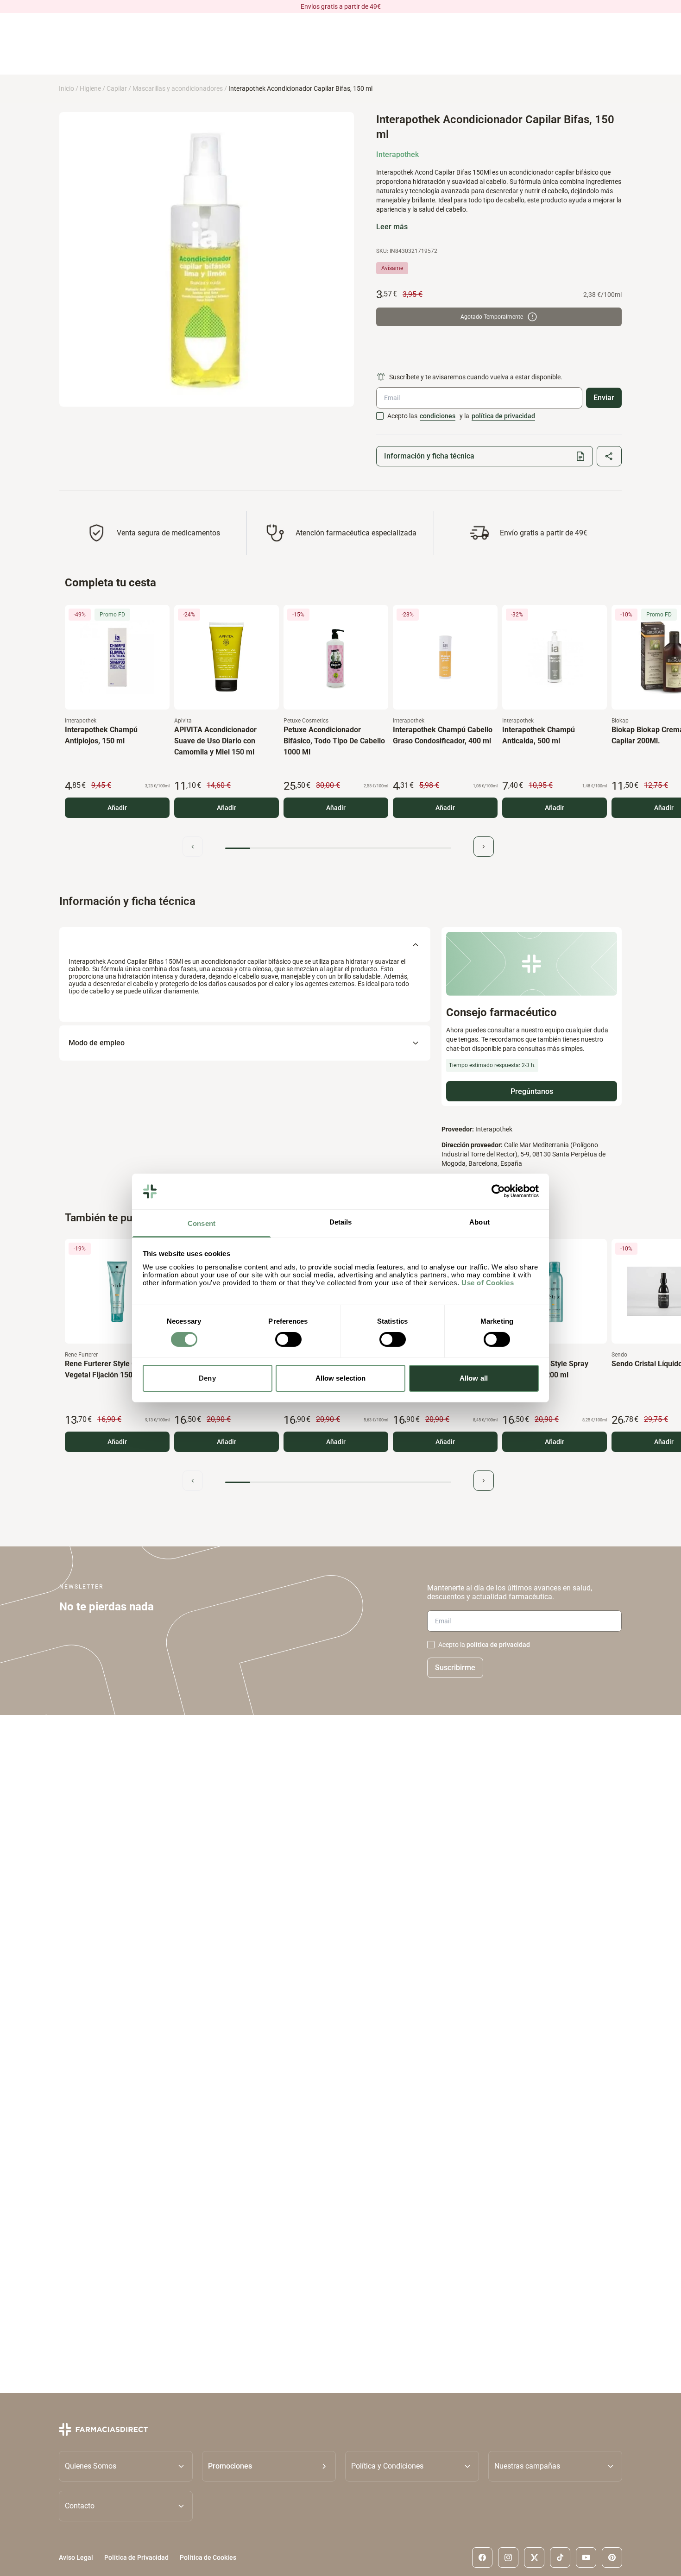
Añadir (117, 808)
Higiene (90, 88)
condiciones (438, 416)
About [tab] (479, 1222)
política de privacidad (503, 416)
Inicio (66, 88)
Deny (207, 1378)
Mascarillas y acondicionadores (178, 88)
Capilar (117, 88)
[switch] (288, 1339)
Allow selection (341, 1378)
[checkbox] (380, 416)
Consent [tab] (202, 1223)
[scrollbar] (338, 848)
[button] (269, 2466)
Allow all (474, 1378)
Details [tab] (341, 1222)
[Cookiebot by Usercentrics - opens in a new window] (498, 1191)
